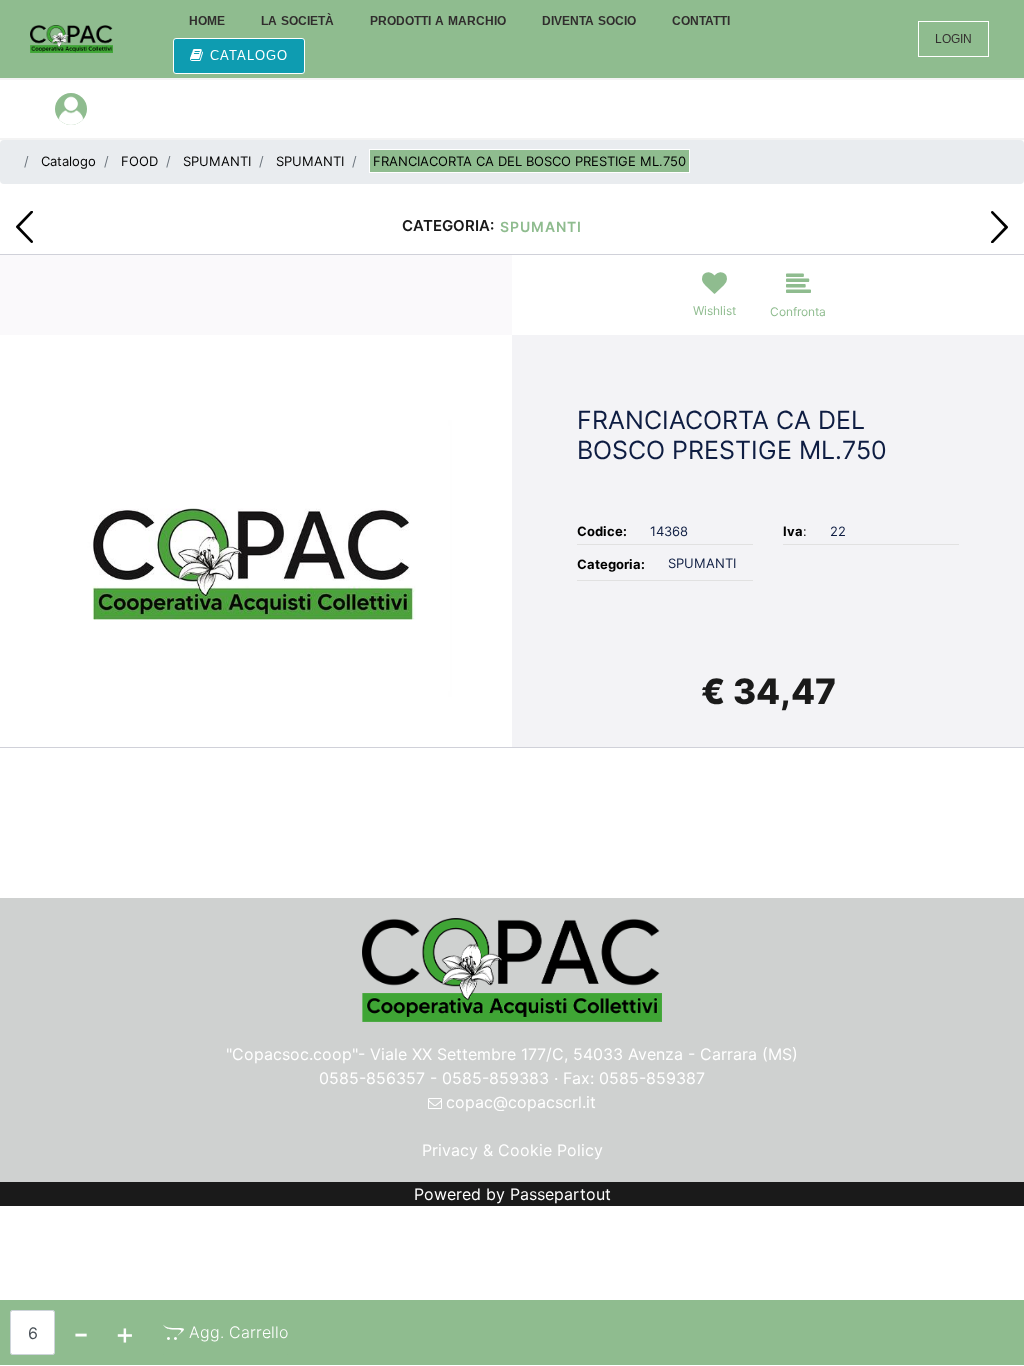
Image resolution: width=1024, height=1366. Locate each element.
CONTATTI (701, 21)
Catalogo (68, 161)
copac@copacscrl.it (521, 1102)
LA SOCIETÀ (297, 21)
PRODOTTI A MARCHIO (438, 21)
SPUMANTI (217, 161)
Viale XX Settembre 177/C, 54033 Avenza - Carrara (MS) (584, 1054)
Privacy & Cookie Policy (512, 1150)
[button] (256, 557)
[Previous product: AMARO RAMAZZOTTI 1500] (24, 227)
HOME (207, 21)
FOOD (139, 161)
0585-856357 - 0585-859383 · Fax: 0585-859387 (512, 1078)
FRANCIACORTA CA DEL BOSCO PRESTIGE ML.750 (529, 161)
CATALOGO (249, 55)
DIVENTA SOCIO (589, 21)
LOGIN (953, 39)
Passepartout (560, 1194)
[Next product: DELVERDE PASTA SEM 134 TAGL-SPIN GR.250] (999, 227)
